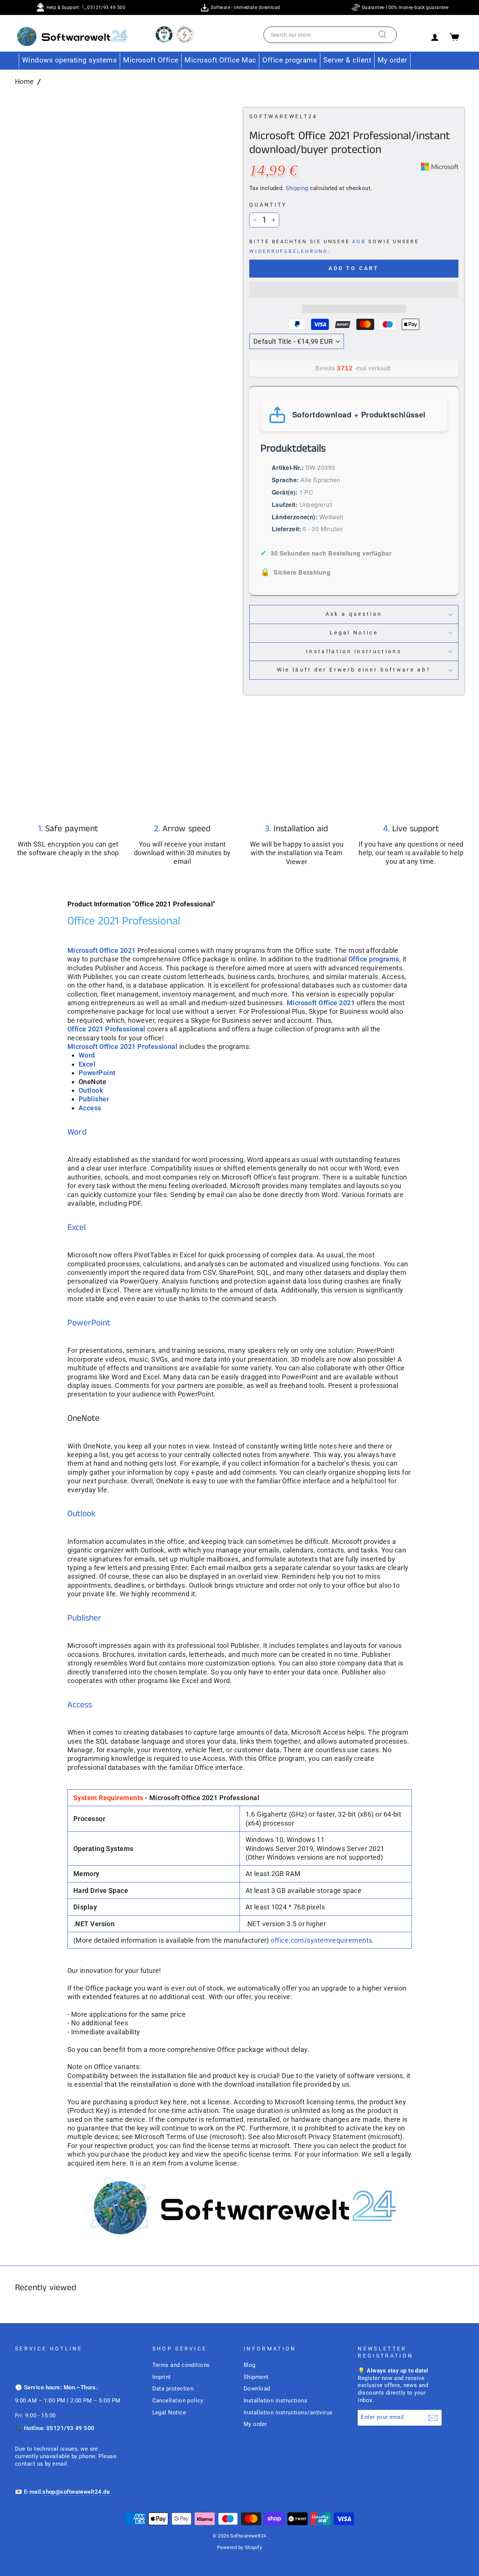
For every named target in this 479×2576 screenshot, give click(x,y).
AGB (359, 241)
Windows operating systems (69, 60)
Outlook (82, 1514)
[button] (354, 290)
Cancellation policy (178, 2401)
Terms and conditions (181, 2365)
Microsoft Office (151, 60)
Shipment (256, 2377)
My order (392, 60)
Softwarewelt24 (283, 117)
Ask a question (354, 614)
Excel (77, 1228)
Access (80, 1705)
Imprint (162, 2377)
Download (257, 2389)
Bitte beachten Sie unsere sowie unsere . (334, 246)
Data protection (173, 2389)
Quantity (268, 205)
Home (25, 81)
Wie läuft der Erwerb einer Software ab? (354, 670)
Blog (250, 2365)
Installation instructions (354, 651)
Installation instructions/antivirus (288, 2413)
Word (87, 1055)
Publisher (84, 1618)
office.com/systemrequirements (321, 1940)
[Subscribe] (433, 2418)
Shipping (297, 188)
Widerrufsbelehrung (289, 251)
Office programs (290, 60)
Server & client (347, 60)
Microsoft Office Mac (220, 60)
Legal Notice (354, 633)
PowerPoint (89, 1323)
